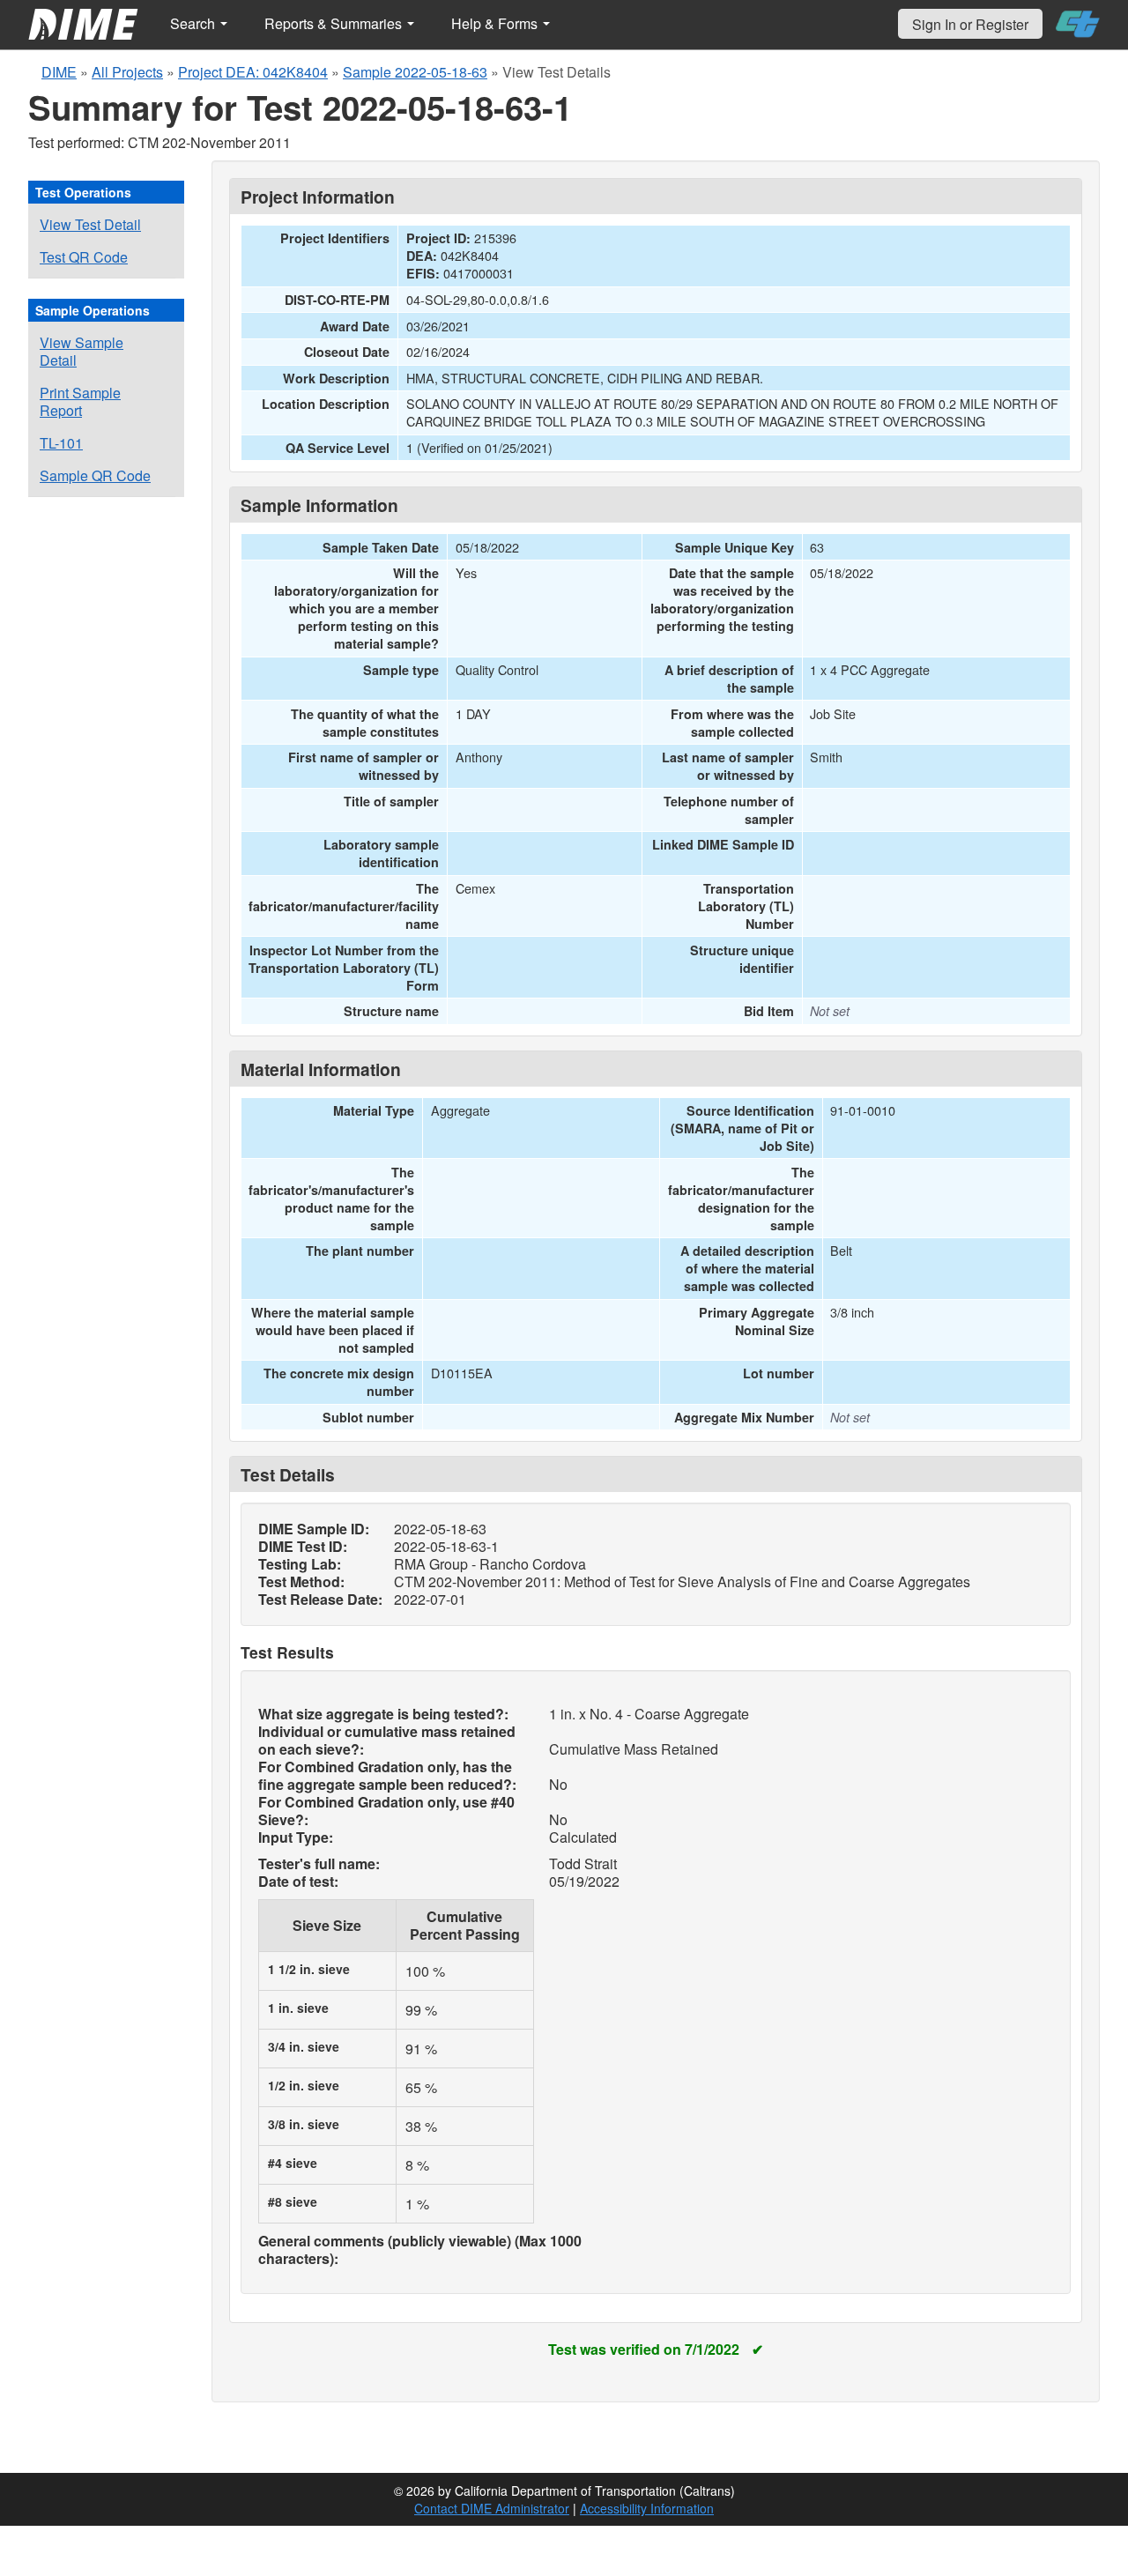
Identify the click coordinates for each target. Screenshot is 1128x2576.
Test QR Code (84, 257)
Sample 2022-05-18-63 (415, 72)
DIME (59, 72)
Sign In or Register (970, 24)
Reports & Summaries (335, 23)
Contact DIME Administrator (492, 2508)
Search (194, 23)
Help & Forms (496, 23)
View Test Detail (90, 224)
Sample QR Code (95, 475)
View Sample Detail (82, 351)
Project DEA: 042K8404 (253, 72)
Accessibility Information (647, 2508)
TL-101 (61, 443)
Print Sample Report (80, 401)
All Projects (127, 72)
